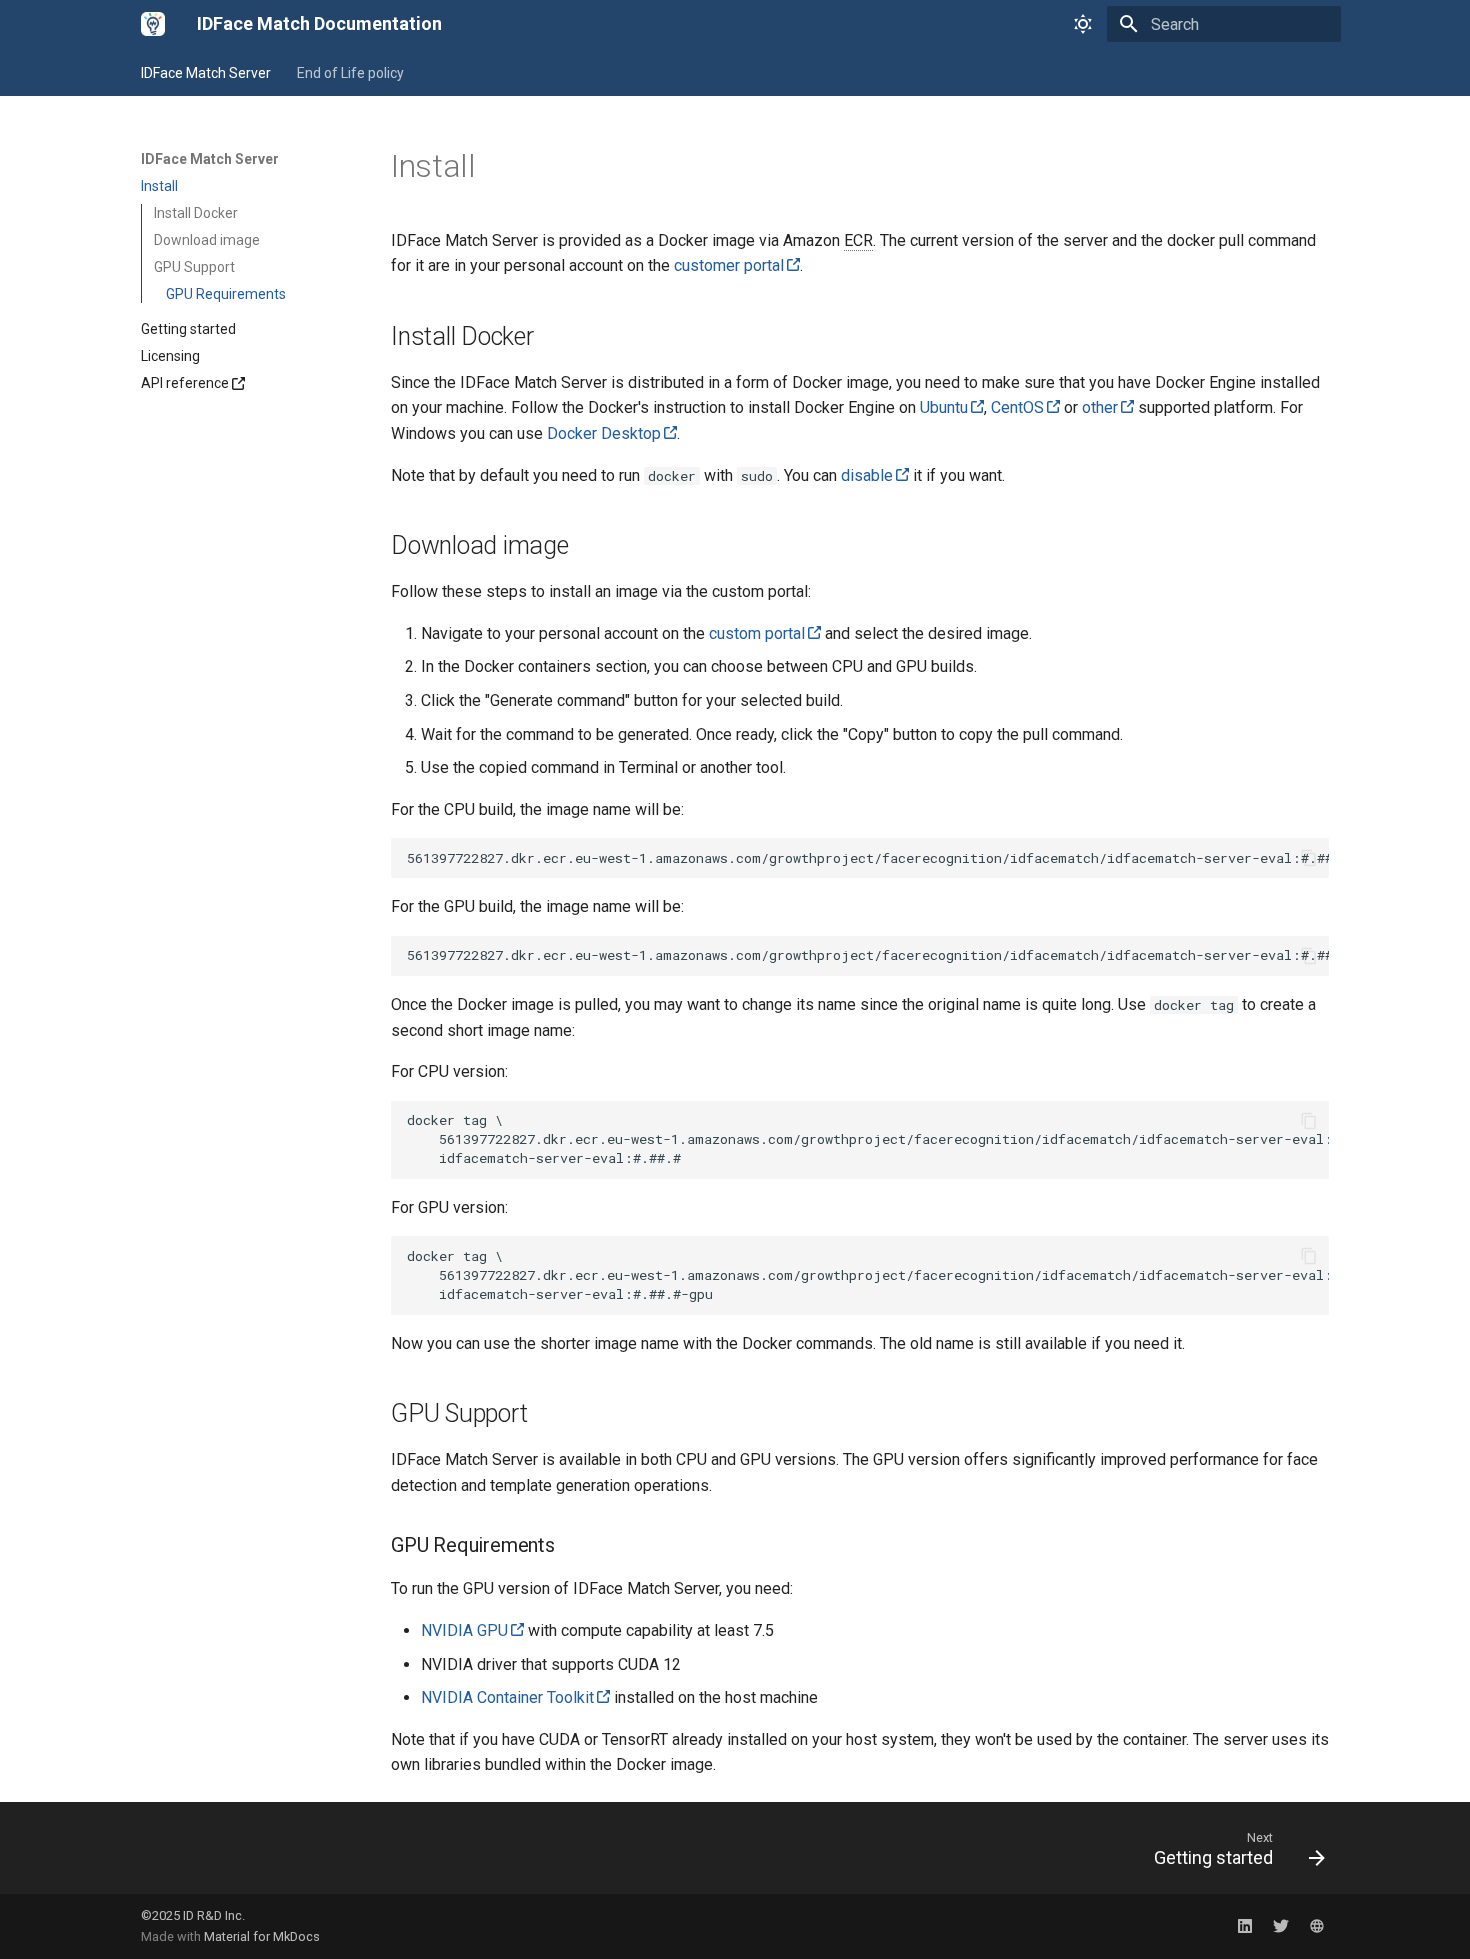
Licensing (170, 356)
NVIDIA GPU (464, 1630)
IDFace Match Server (206, 73)
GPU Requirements (226, 294)
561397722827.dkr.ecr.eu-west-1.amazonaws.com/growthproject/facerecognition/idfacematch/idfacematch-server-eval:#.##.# (868, 858)
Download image (207, 240)
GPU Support (194, 267)
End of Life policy (350, 73)
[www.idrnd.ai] (1317, 1926)
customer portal (729, 265)
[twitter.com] (1281, 1926)
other (1100, 407)
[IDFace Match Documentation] (153, 24)
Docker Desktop (604, 433)
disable (867, 475)
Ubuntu (944, 407)
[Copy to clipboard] (1309, 858)
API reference (185, 383)
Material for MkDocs (262, 1936)
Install (159, 186)
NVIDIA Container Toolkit (507, 1697)
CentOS (1017, 407)
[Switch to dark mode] (1083, 24)
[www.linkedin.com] (1245, 1926)
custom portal (757, 633)
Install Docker (196, 213)
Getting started (188, 329)
